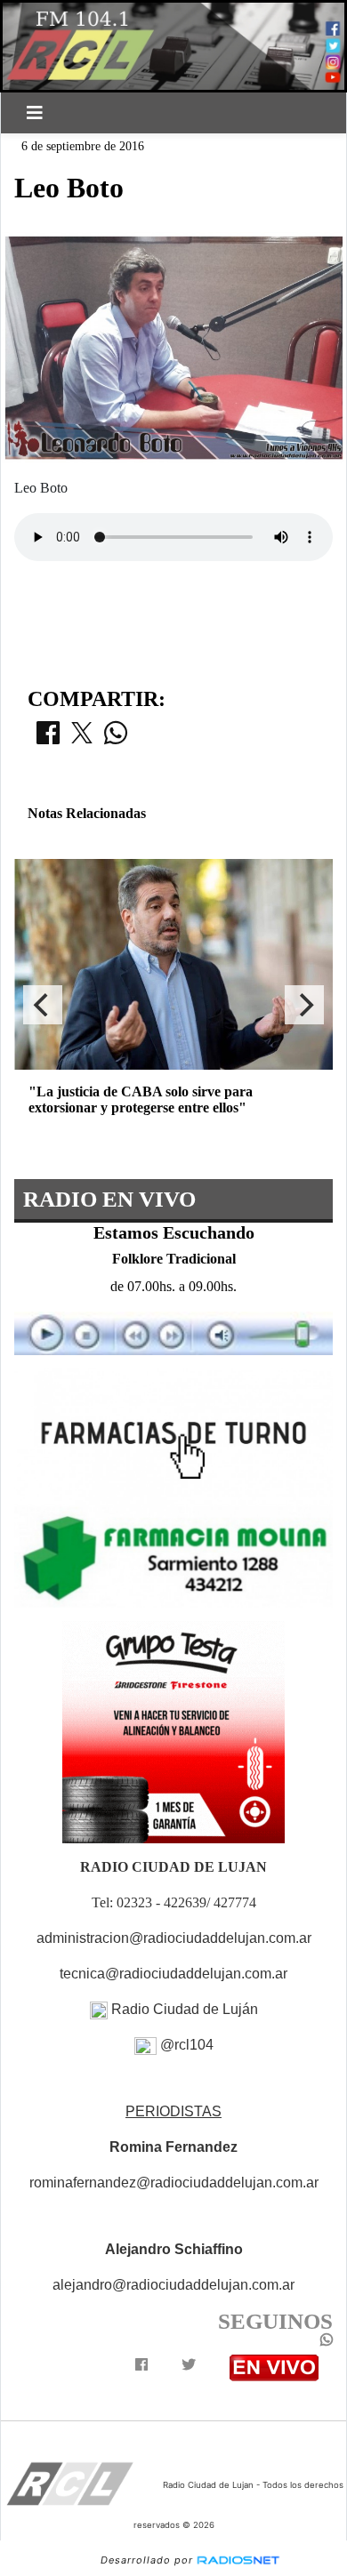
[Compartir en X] (82, 738)
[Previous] (43, 1005)
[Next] (304, 1005)
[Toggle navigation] (35, 113)
